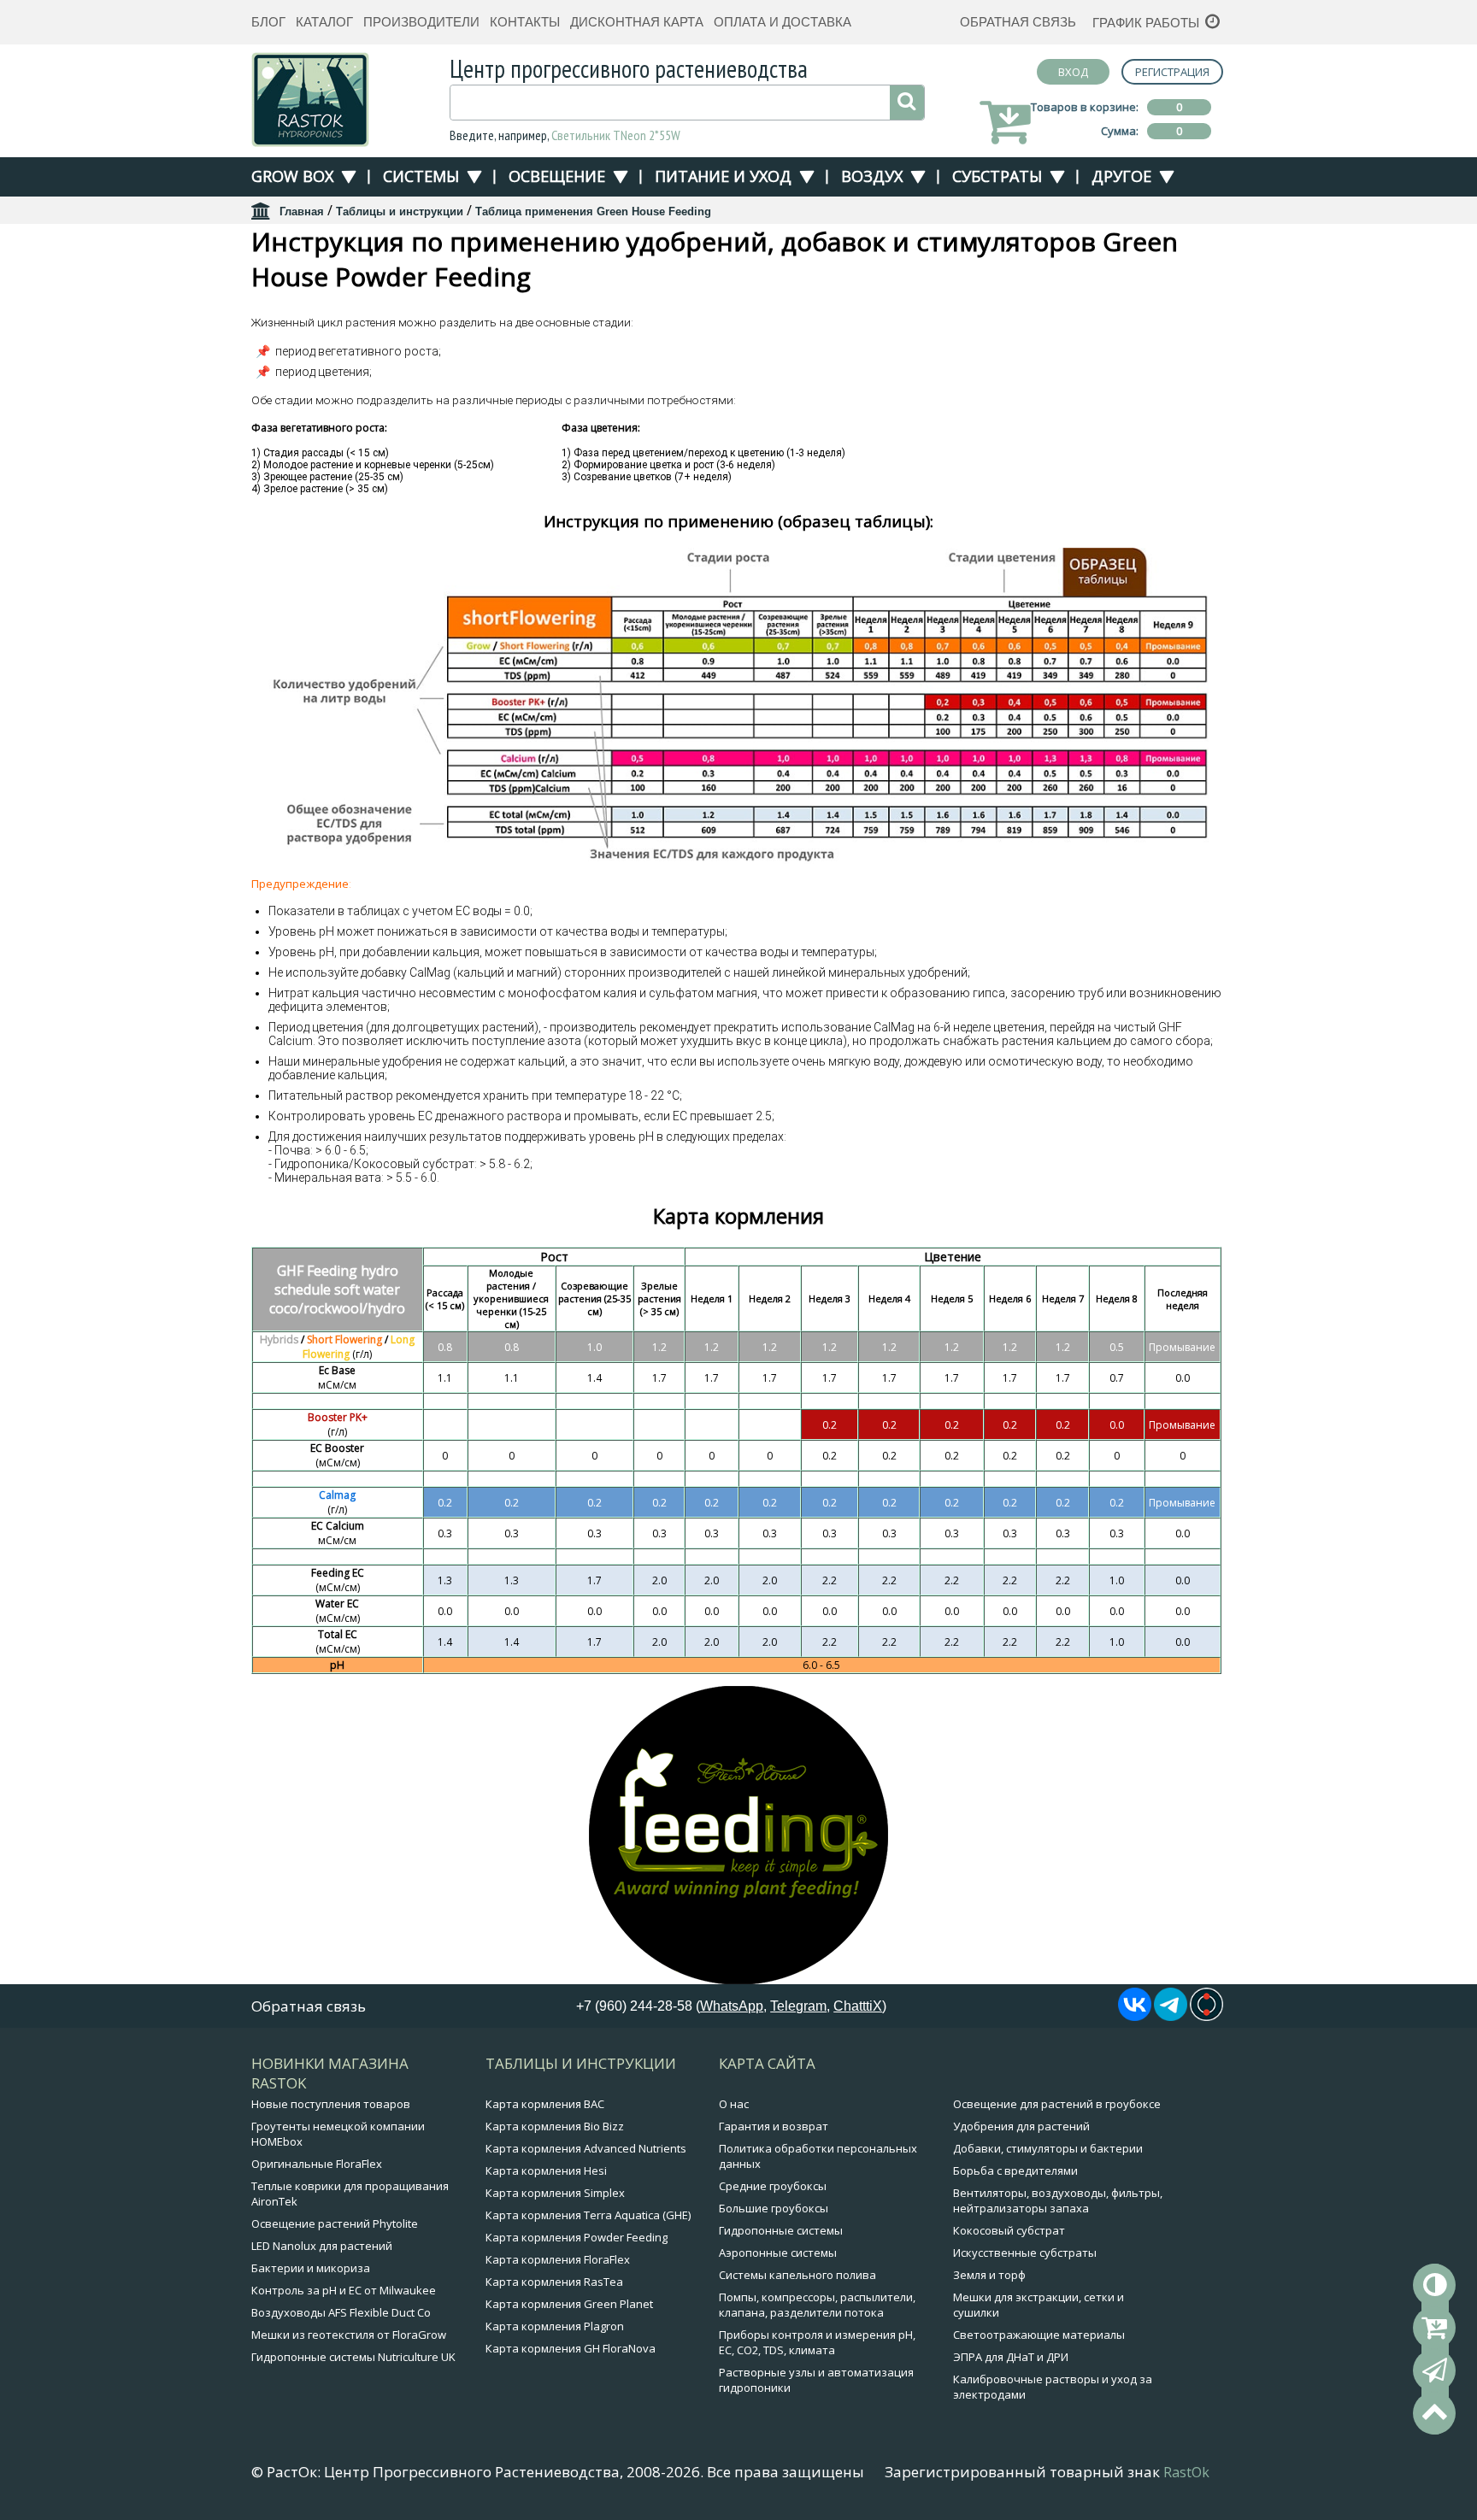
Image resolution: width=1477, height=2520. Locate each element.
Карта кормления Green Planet (569, 2304)
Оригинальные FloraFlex (317, 2164)
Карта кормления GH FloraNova (571, 2348)
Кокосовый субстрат (1009, 2230)
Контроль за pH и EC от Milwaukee (344, 2290)
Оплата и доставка (783, 22)
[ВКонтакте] (1135, 2016)
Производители (421, 22)
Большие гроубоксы (774, 2208)
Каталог (324, 22)
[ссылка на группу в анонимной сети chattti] (1206, 2016)
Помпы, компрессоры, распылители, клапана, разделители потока (817, 2305)
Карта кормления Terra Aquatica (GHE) (588, 2215)
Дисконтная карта (637, 22)
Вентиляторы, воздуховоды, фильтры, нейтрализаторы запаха (1058, 2200)
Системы (421, 176)
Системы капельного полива (797, 2275)
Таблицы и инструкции (400, 211)
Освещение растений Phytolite (335, 2223)
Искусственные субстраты (1025, 2253)
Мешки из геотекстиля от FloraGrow (349, 2335)
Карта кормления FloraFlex (558, 2259)
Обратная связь (1018, 22)
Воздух (872, 176)
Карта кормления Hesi (546, 2170)
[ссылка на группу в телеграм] (1171, 2016)
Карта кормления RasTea (554, 2282)
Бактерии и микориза (311, 2268)
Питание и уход (723, 176)
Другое (1121, 176)
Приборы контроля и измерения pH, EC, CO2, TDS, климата (817, 2342)
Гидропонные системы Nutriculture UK (353, 2357)
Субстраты (997, 176)
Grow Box (292, 176)
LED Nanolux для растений (322, 2246)
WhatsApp (732, 2006)
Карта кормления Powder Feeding (577, 2237)
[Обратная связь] (1434, 2370)
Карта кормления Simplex (555, 2193)
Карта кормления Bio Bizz (555, 2126)
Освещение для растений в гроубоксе (1057, 2104)
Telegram (798, 2006)
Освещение (557, 176)
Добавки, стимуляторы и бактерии (1048, 2148)
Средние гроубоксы (773, 2186)
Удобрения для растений (1021, 2126)
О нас (734, 2104)
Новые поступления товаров (331, 2104)
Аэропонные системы (778, 2253)
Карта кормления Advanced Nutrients (586, 2148)
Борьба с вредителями (1015, 2170)
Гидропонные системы (781, 2230)
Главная (302, 211)
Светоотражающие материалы (1039, 2335)
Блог (268, 22)
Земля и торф (989, 2275)
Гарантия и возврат (774, 2126)
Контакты (525, 22)
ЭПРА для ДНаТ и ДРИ (1011, 2357)
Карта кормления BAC (545, 2104)
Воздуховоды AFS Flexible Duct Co (341, 2312)
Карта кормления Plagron (555, 2326)
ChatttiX (858, 2006)
